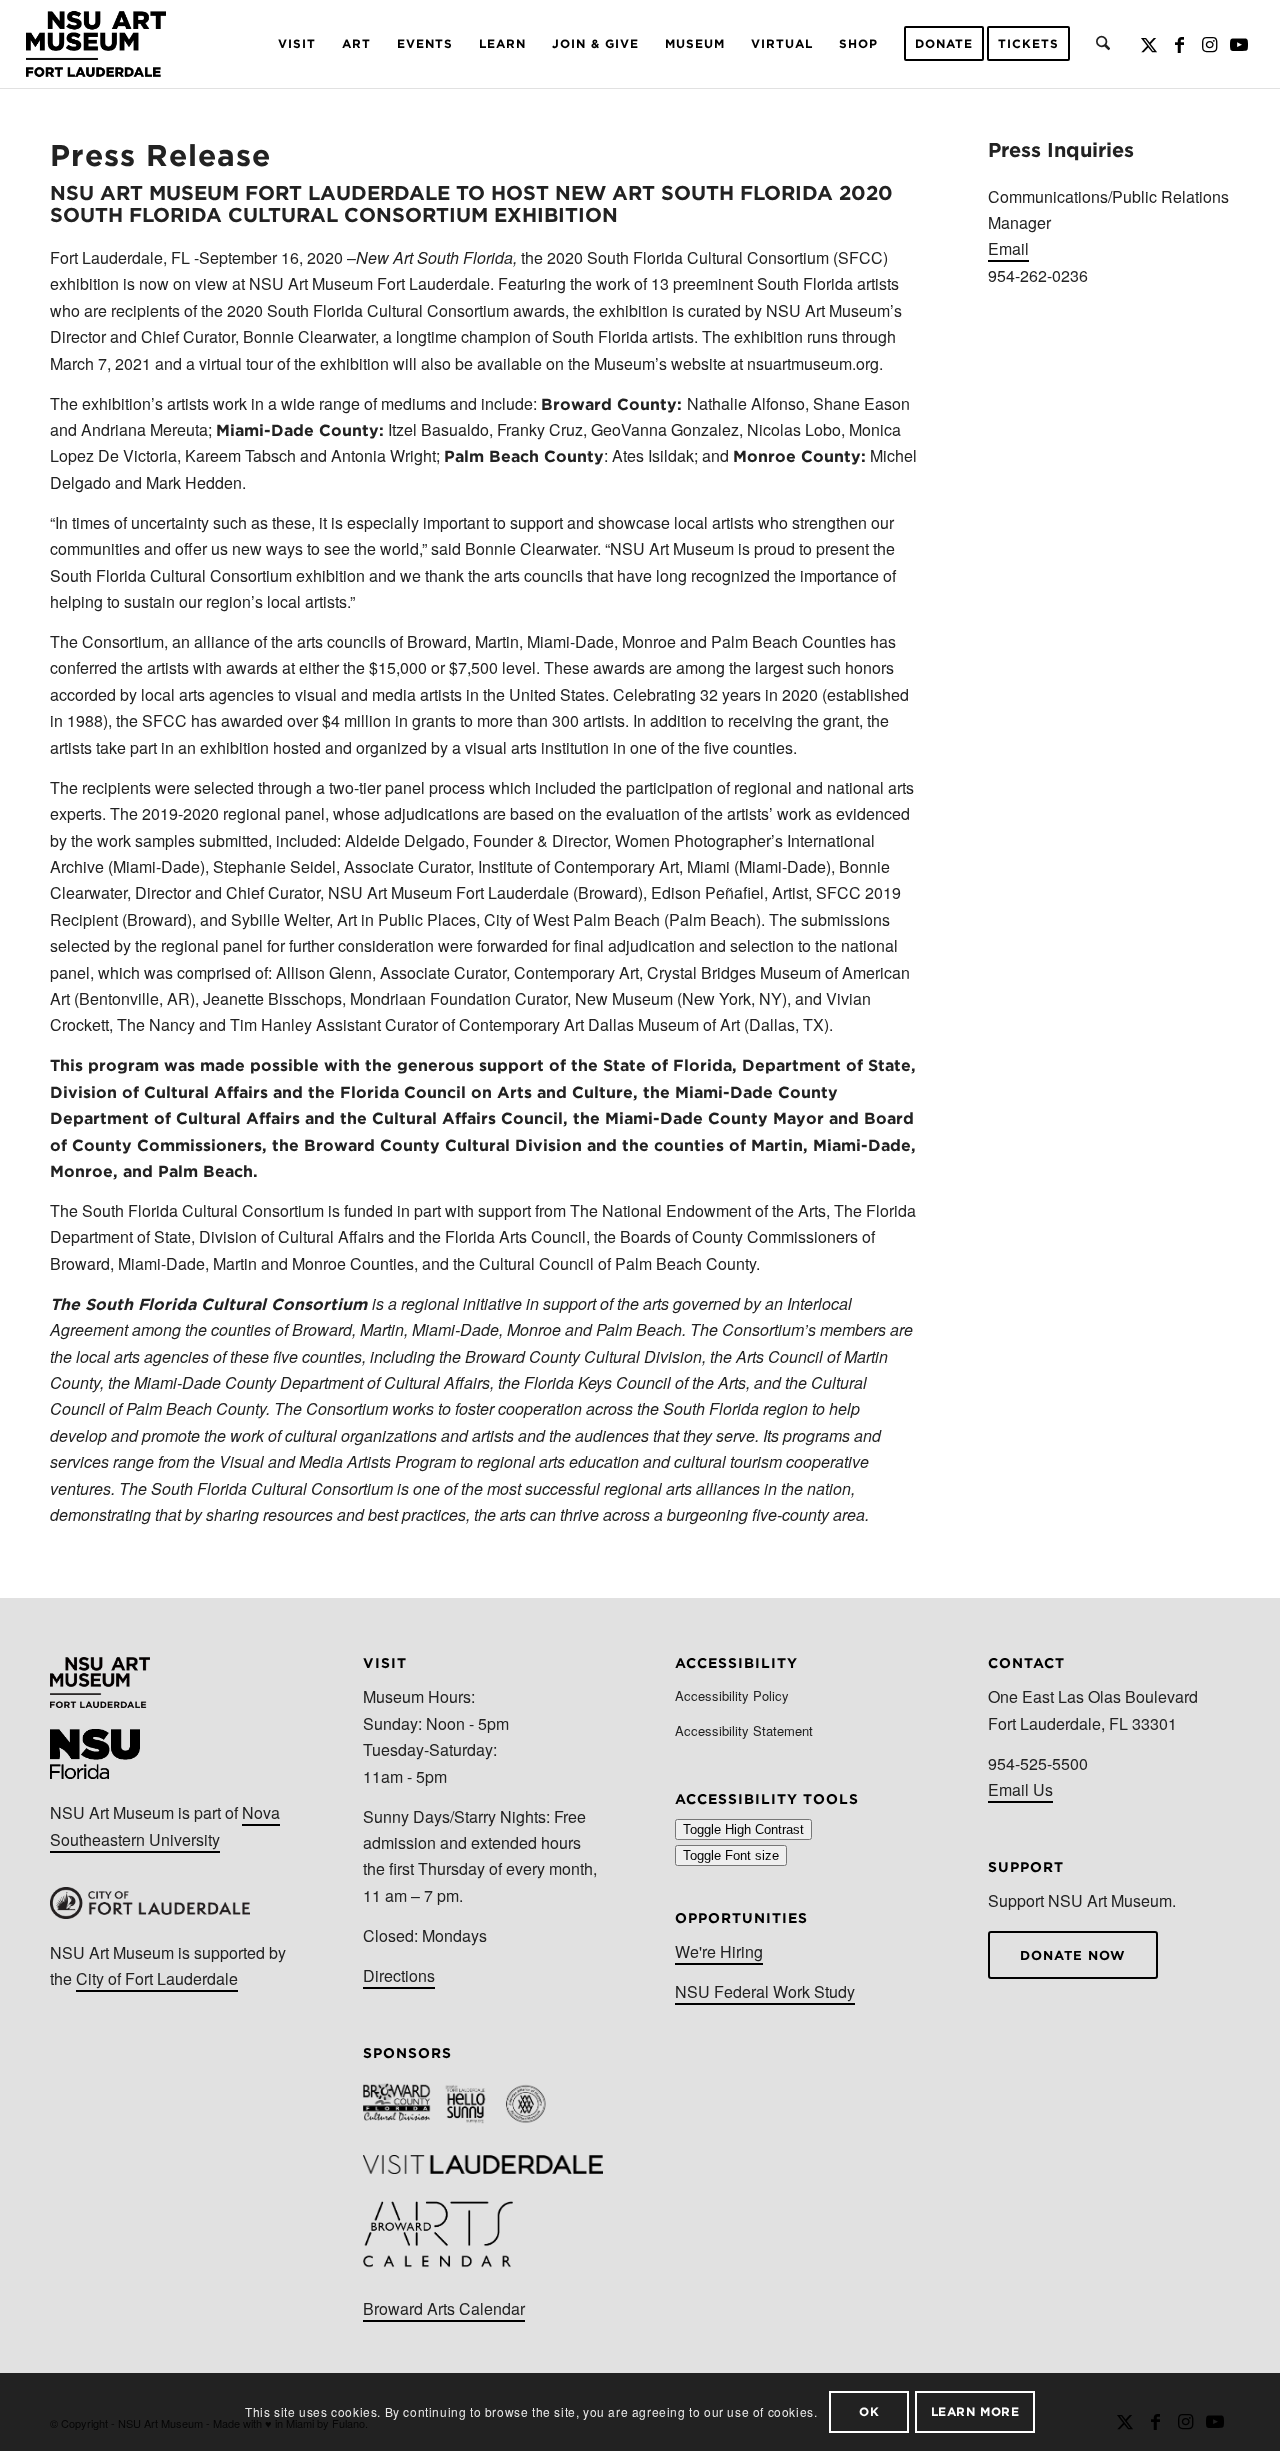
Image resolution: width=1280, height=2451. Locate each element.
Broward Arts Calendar (444, 2308)
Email (1008, 248)
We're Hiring (719, 1951)
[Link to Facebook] (1179, 43)
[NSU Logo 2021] (96, 44)
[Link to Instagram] (1209, 43)
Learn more (975, 2411)
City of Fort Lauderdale (157, 1978)
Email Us (1020, 1789)
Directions (399, 1975)
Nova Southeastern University (165, 1825)
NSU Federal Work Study (765, 1991)
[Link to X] (1149, 43)
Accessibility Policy (732, 1695)
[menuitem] (297, 44)
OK (869, 2411)
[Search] (1103, 44)
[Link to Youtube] (1239, 43)
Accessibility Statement (744, 1730)
